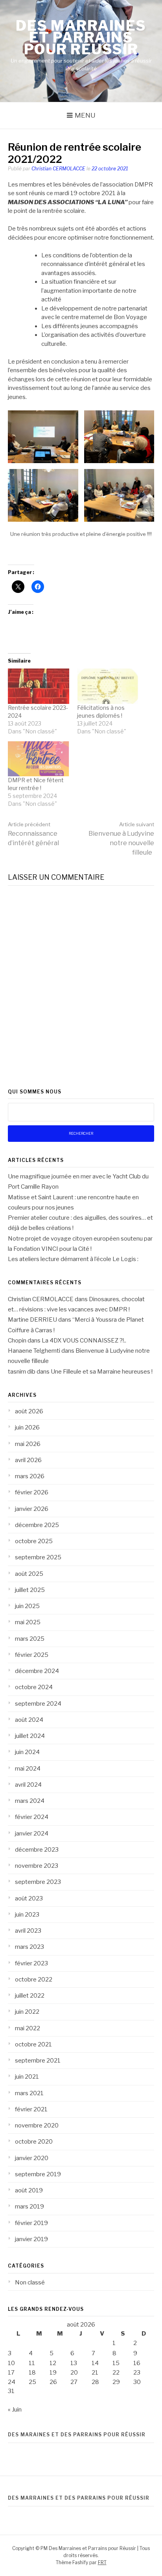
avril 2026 (28, 1460)
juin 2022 (27, 2012)
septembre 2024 (38, 1704)
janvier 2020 (32, 2158)
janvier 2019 (31, 2239)
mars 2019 (29, 2207)
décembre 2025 (37, 1525)
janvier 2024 (32, 1834)
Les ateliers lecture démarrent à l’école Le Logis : (73, 1259)
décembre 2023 (37, 1850)
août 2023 (29, 1898)
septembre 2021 (38, 2061)
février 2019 (31, 2223)
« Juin (15, 2410)
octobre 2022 (34, 1980)
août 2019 (29, 2190)
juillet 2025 (30, 1590)
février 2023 (31, 1963)
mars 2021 (29, 2093)
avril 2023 (28, 1931)
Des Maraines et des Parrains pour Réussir (77, 2435)
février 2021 (31, 2109)
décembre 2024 (37, 1671)
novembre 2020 (37, 2125)
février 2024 (32, 1817)
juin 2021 (27, 2077)
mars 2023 (29, 1947)
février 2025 (32, 1655)
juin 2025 (27, 1606)
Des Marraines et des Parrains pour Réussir (79, 2498)
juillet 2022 (30, 1996)
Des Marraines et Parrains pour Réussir (81, 37)
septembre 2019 (38, 2174)
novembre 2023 (37, 1866)
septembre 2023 (38, 1882)
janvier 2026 (32, 1509)
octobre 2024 (34, 1687)
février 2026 (32, 1492)
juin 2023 (27, 1915)
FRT (102, 2562)
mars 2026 (30, 1476)
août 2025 (29, 1574)
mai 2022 (28, 2028)
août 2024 (29, 1720)
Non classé (30, 2282)
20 (74, 2373)
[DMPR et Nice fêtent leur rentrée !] (39, 759)
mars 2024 (30, 1801)
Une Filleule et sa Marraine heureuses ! (102, 1372)
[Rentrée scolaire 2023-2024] (39, 686)
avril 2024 (28, 1785)
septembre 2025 (38, 1557)
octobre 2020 (34, 2142)
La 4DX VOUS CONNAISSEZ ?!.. (84, 1341)
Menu (85, 115)
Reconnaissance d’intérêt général (33, 834)
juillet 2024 (30, 1736)
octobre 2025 (34, 1541)
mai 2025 (28, 1622)
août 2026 (29, 1411)
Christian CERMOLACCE (58, 169)
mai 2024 (28, 1769)
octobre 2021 (33, 2044)
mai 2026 (28, 1444)
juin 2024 (27, 1752)
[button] (43, 437)
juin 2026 (27, 1427)
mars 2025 (30, 1639)
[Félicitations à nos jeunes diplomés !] (108, 686)
